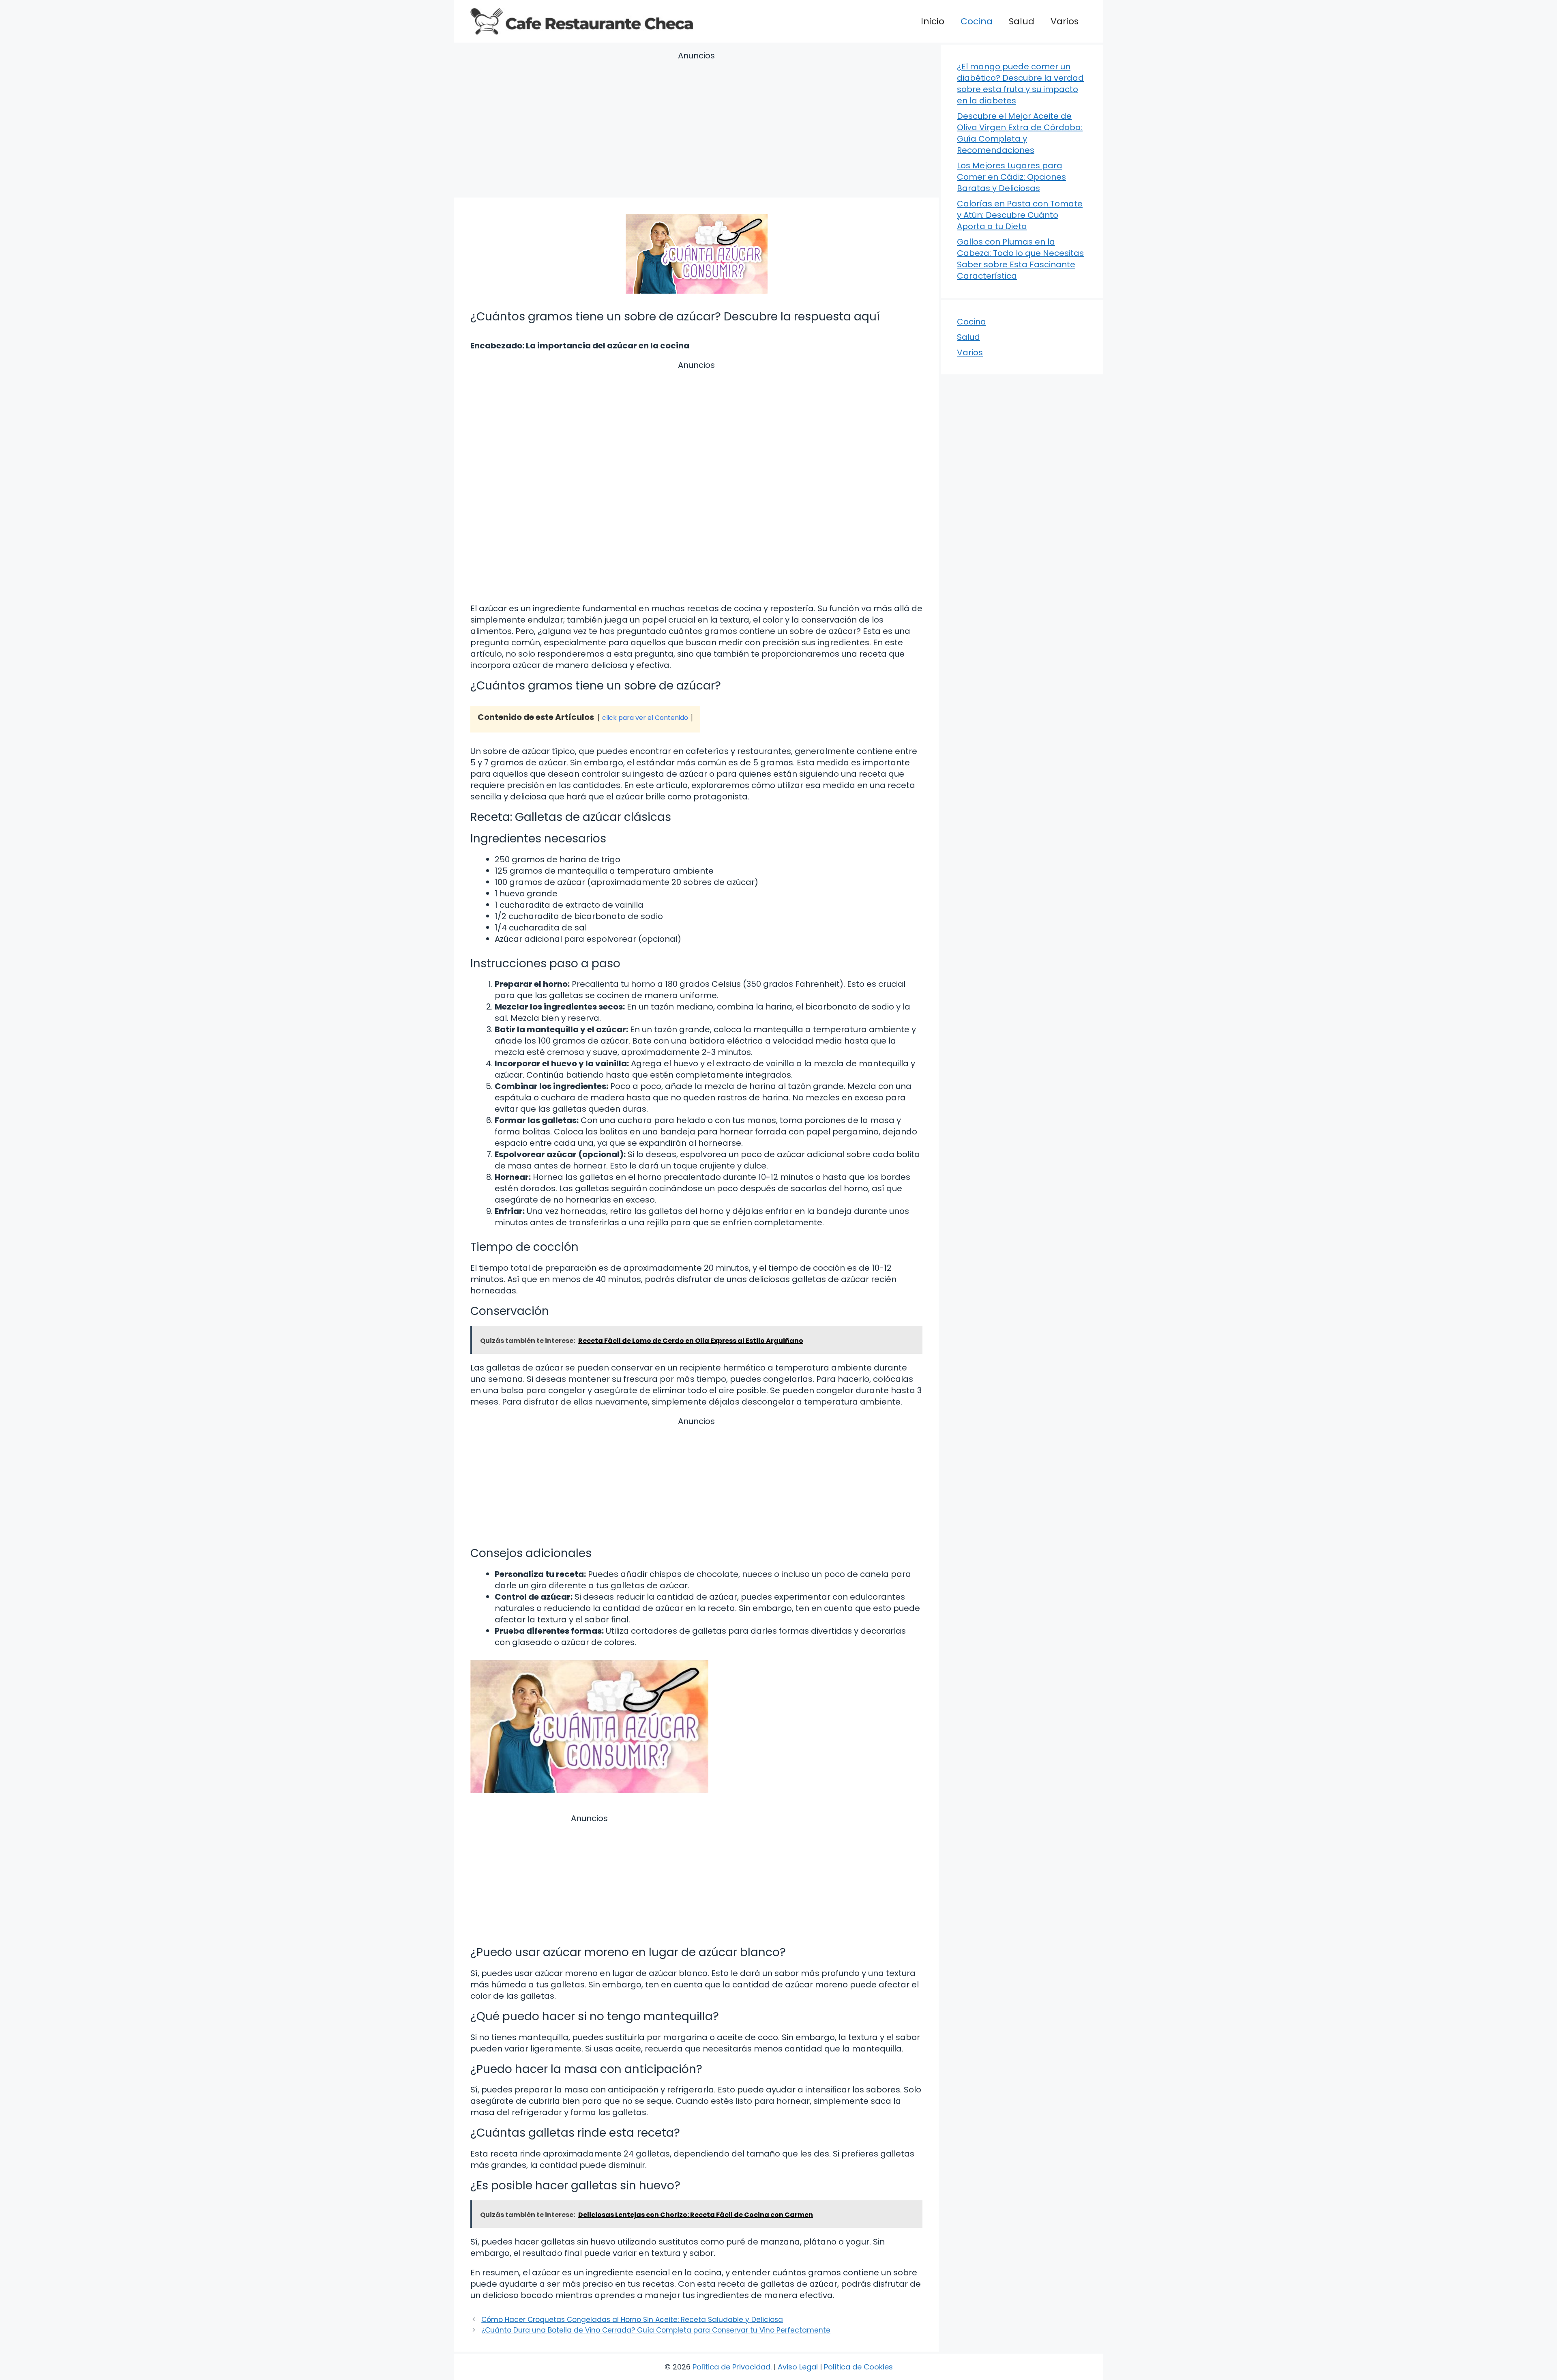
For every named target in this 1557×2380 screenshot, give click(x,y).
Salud (1022, 21)
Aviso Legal (798, 2367)
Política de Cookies (858, 2367)
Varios (1065, 21)
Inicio (933, 21)
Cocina (977, 21)
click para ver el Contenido (645, 718)
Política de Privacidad (731, 2367)
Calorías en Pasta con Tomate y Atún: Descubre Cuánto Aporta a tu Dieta (1020, 215)
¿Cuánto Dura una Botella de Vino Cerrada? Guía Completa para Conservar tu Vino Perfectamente (656, 2330)
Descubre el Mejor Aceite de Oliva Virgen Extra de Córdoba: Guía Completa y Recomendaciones (1020, 133)
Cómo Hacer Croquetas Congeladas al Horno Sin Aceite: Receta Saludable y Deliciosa (632, 2320)
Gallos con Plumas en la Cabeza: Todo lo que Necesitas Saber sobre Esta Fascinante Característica (1020, 259)
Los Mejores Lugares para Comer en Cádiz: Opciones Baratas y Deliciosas (1011, 177)
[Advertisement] (696, 126)
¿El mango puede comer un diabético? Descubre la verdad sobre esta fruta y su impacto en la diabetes (1020, 84)
